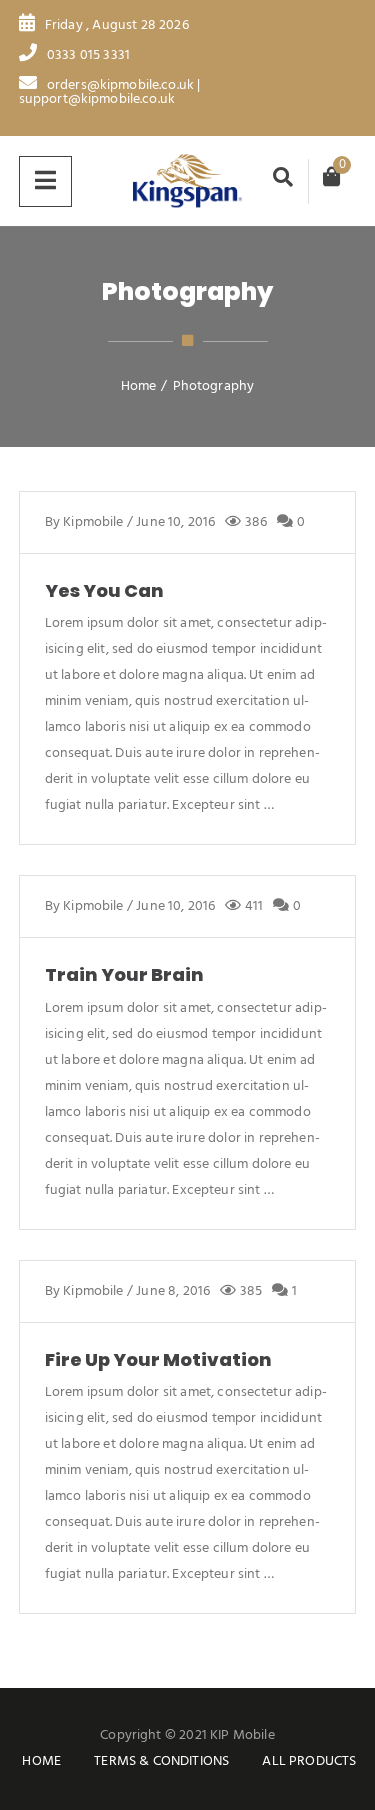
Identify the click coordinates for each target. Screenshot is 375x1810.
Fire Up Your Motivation (158, 1359)
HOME (41, 1761)
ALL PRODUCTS (309, 1761)
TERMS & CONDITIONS (161, 1761)
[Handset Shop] (188, 181)
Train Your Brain (124, 974)
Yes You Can (104, 590)
